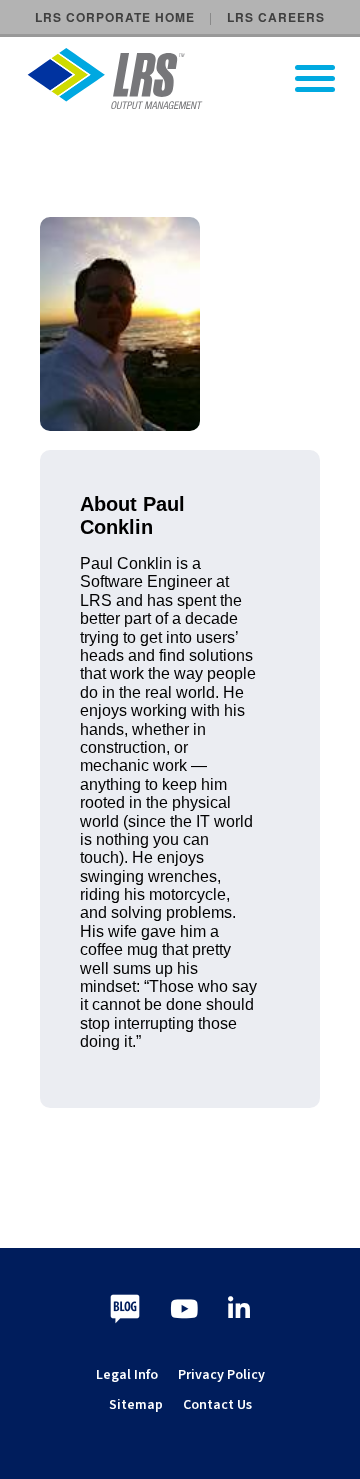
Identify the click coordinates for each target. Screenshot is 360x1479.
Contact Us (217, 1405)
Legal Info (127, 1375)
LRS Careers (276, 17)
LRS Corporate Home (115, 17)
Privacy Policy (221, 1375)
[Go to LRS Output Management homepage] (192, 78)
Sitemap (136, 1405)
